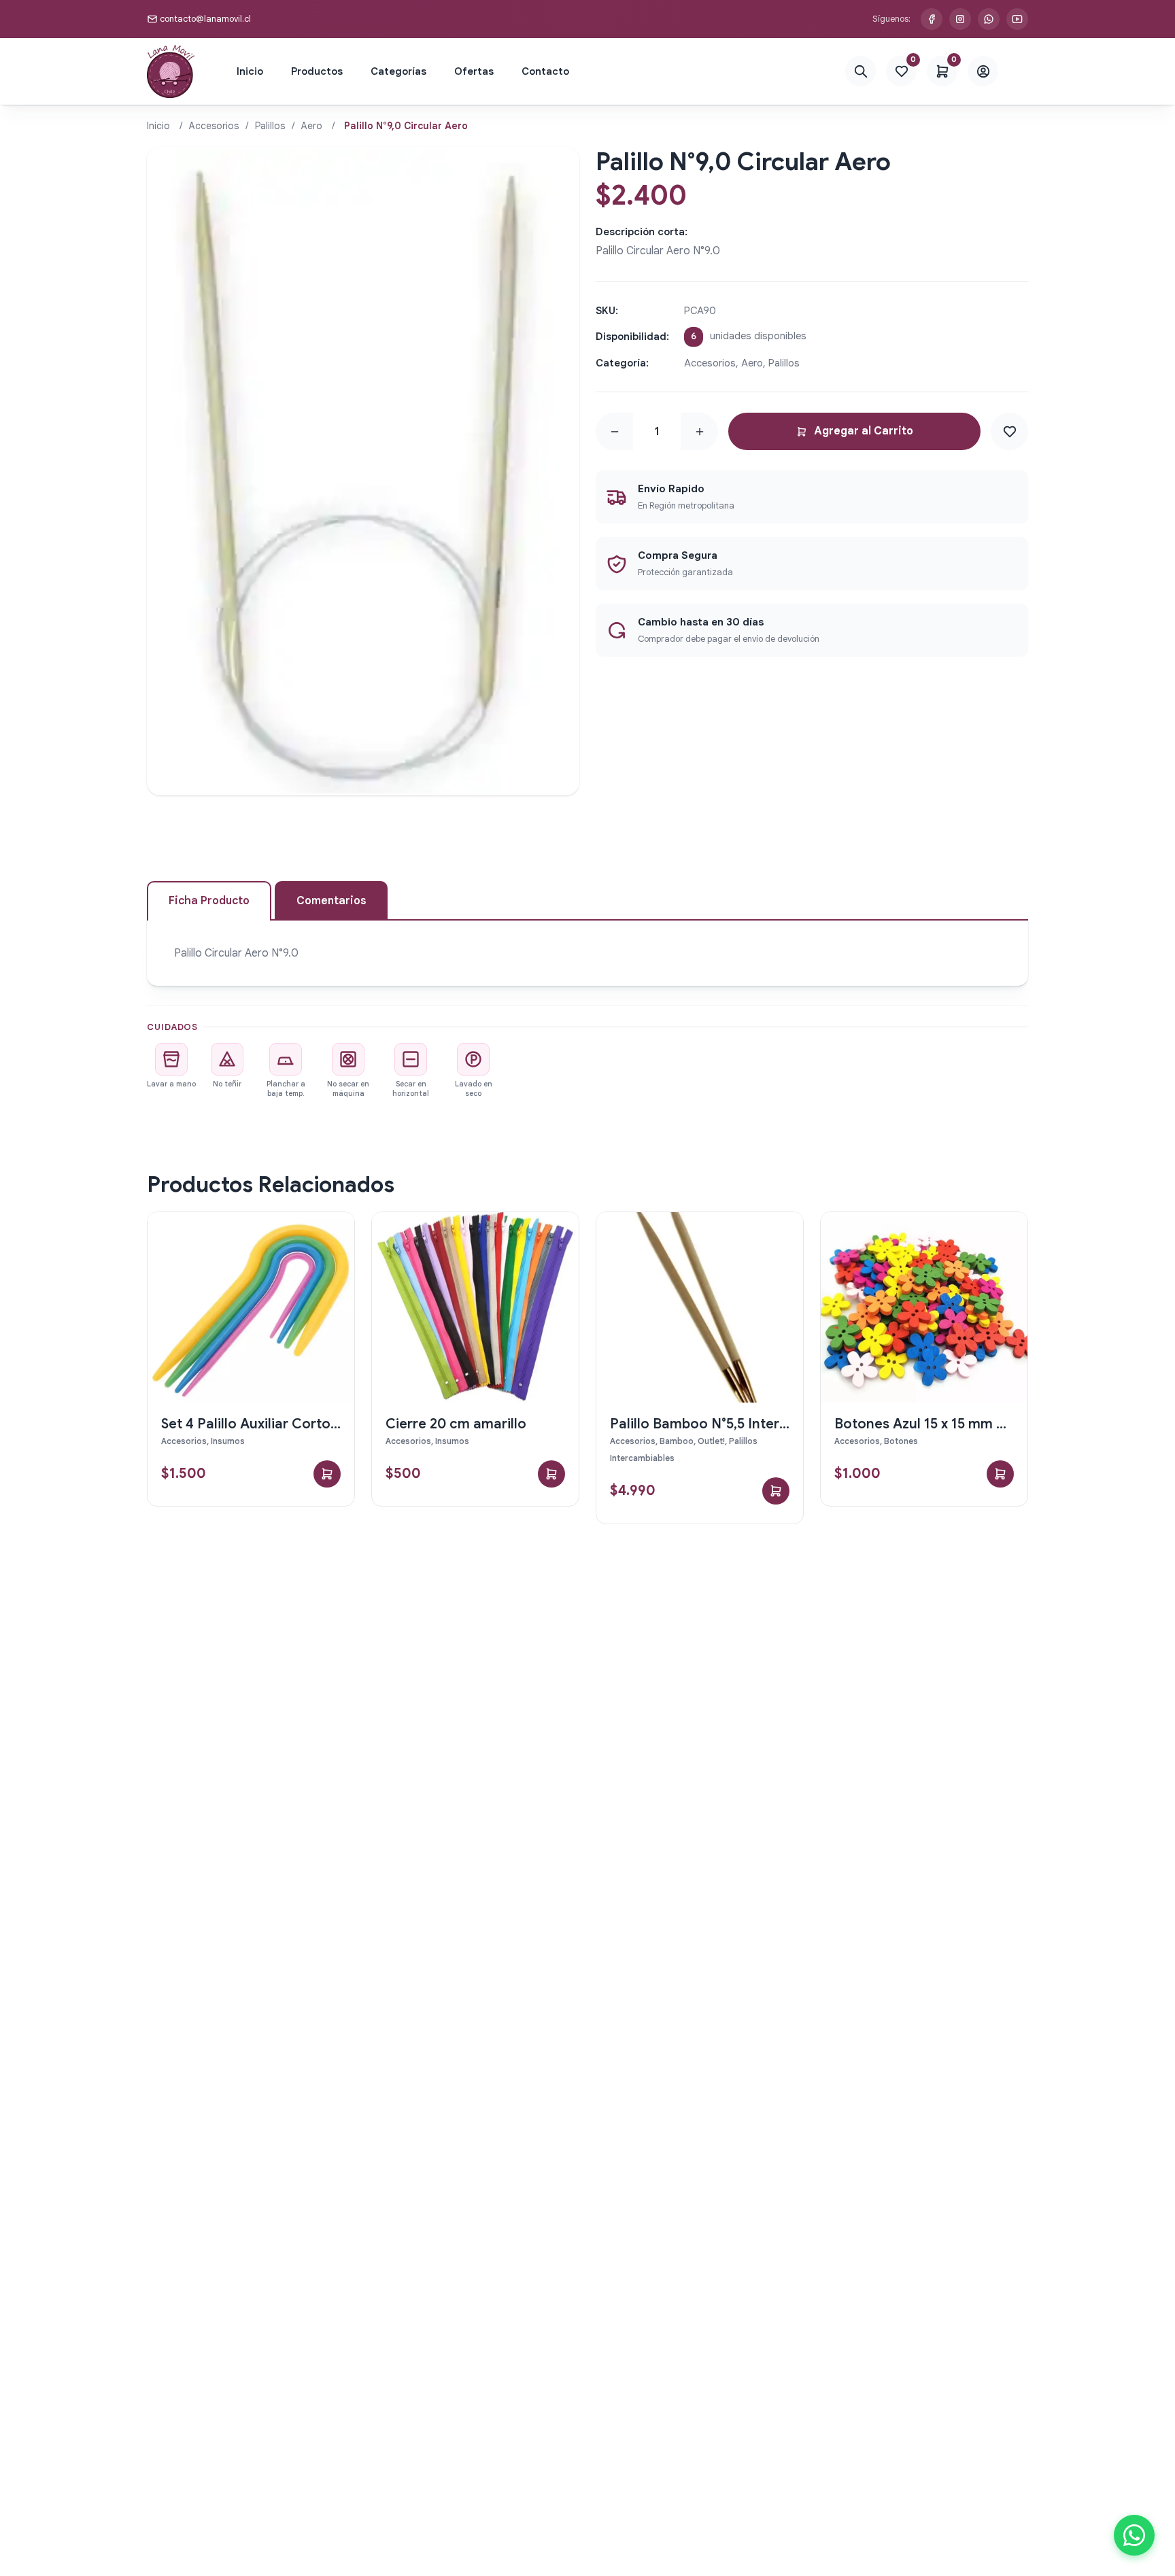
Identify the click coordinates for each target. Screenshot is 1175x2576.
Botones (901, 1441)
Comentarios (331, 901)
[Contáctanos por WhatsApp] (989, 19)
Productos (317, 71)
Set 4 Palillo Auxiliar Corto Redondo (278, 1424)
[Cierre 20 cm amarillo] (475, 1307)
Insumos (228, 1441)
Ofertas (474, 71)
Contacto (545, 71)
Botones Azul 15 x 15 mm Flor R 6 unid (956, 1424)
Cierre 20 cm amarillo (456, 1424)
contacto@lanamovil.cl (205, 19)
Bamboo (677, 1441)
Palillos (270, 126)
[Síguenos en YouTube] (1017, 19)
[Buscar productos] (861, 72)
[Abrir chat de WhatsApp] (1134, 2535)
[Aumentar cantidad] (699, 432)
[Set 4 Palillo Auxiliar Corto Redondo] (251, 1307)
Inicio (250, 71)
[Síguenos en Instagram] (960, 19)
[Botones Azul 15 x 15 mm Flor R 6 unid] (924, 1307)
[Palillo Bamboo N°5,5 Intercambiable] (700, 1307)
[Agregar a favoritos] (1009, 431)
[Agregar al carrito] (327, 1474)
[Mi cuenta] (983, 72)
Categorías (398, 71)
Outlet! (711, 1441)
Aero (312, 126)
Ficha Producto (209, 901)
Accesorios (214, 126)
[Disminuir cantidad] (614, 432)
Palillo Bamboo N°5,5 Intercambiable (729, 1424)
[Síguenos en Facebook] (932, 19)
